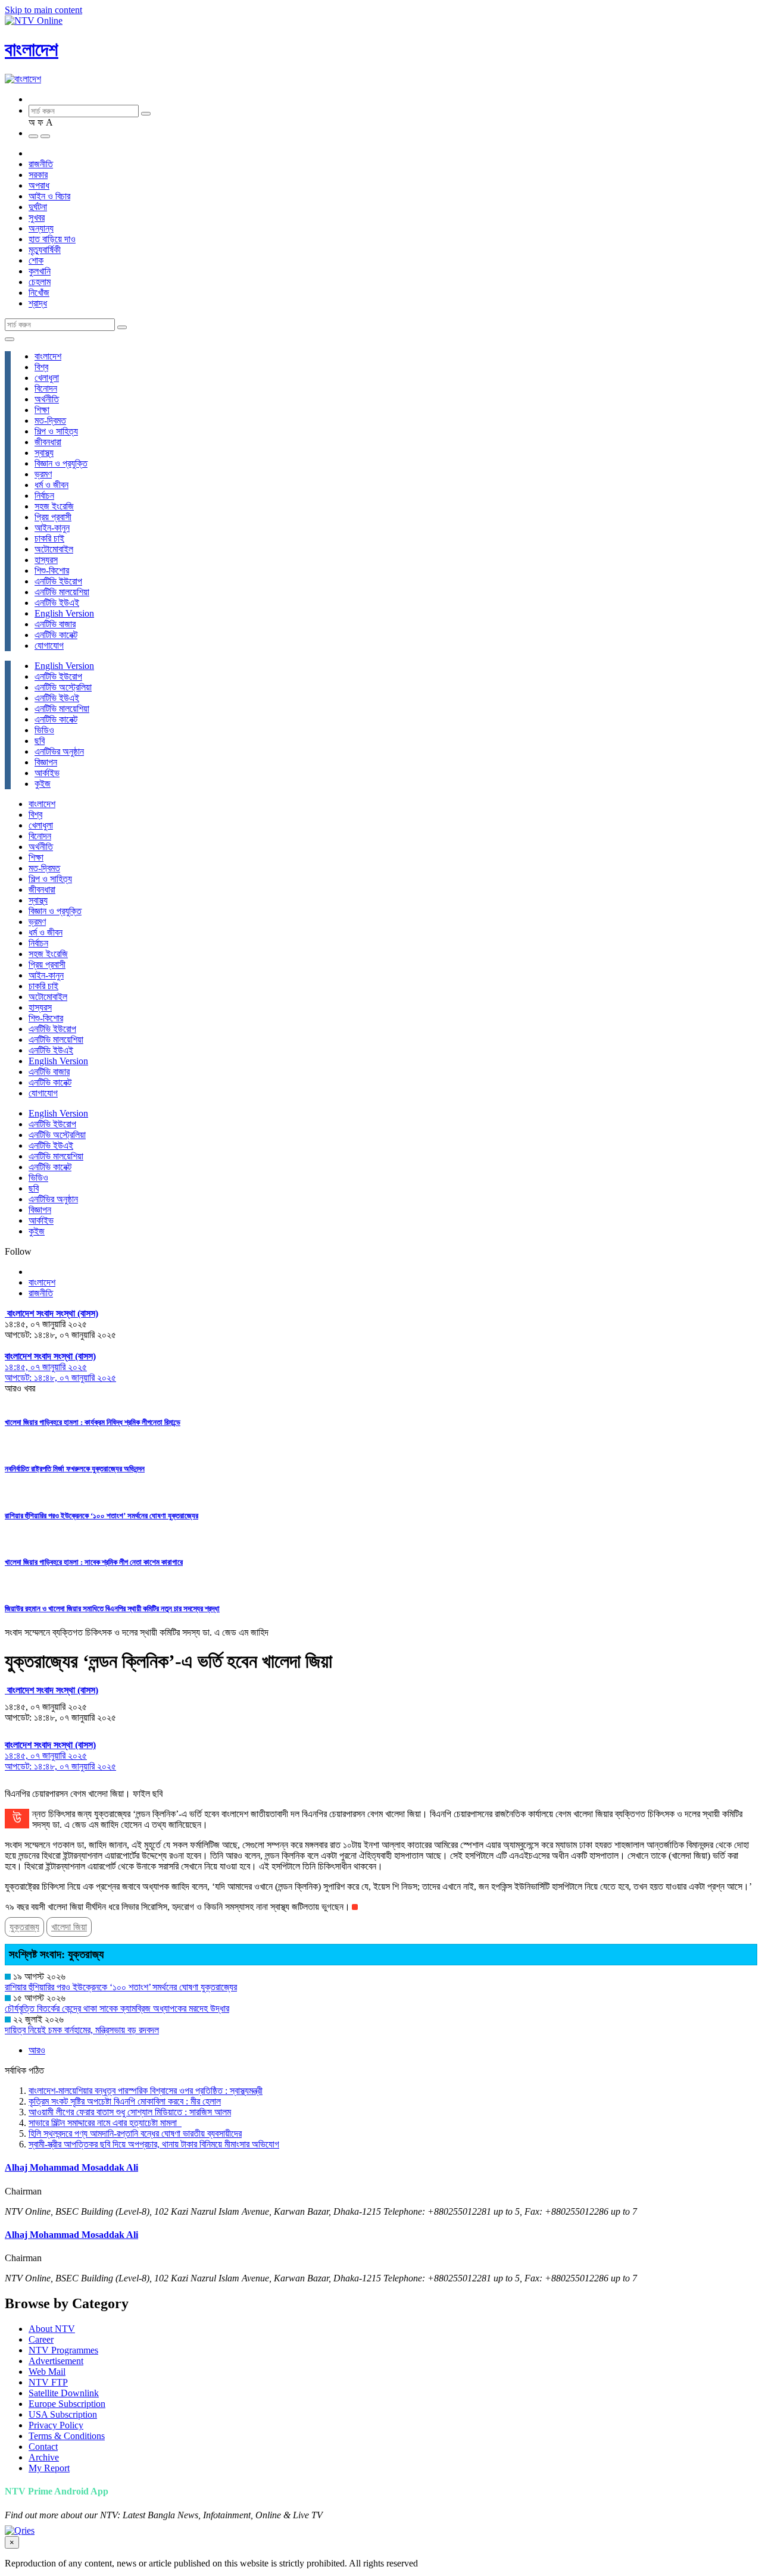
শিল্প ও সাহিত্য (56, 431)
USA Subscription (63, 2414)
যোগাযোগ (49, 645)
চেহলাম (40, 282)
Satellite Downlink (64, 2393)
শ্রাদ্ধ (38, 303)
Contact (43, 2447)
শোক (36, 260)
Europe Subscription (67, 2404)
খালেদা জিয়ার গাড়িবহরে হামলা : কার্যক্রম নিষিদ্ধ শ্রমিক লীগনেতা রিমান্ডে (93, 1422)
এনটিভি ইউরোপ (58, 581)
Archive (44, 2457)
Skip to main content (43, 10)
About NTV (52, 2329)
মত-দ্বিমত (50, 421)
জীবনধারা (48, 442)
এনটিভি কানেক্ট (56, 635)
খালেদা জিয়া (69, 1927)
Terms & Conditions (67, 2436)
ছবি (40, 741)
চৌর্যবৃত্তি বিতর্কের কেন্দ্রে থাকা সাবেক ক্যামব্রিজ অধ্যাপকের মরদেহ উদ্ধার (117, 2008)
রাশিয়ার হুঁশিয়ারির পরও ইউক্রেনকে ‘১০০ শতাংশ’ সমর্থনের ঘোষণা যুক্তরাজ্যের (102, 1516)
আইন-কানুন (52, 528)
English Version (64, 613)
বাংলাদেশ (32, 49)
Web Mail (47, 2372)
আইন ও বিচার (49, 196)
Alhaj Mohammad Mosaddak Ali (71, 2167)
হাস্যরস (46, 560)
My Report (49, 2468)
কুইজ (43, 784)
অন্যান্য (41, 228)
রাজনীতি (41, 164)
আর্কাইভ (47, 773)
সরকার (38, 175)
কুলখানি (40, 271)
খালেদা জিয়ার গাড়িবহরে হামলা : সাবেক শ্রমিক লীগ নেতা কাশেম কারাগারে (94, 1562)
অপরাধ (39, 185)
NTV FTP (48, 2382)
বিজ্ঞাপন (46, 762)
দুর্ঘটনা (38, 207)
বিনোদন (46, 388)
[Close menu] (10, 339)
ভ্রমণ (43, 474)
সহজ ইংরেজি (54, 506)
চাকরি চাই (49, 538)
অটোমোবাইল (54, 549)
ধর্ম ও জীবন (51, 485)
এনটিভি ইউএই (57, 603)
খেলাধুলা (47, 378)
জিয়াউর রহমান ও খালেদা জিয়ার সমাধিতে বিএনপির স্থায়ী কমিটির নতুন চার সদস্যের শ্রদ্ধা (112, 1609)
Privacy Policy (56, 2425)
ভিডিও (44, 730)
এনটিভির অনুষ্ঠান (59, 751)
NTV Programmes (63, 2350)
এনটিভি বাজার (55, 624)
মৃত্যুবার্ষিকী (45, 250)
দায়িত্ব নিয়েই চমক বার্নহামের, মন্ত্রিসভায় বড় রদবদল (82, 2030)
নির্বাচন (44, 495)
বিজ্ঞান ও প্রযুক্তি (61, 463)
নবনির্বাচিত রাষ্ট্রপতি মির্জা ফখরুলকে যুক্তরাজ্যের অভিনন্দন (75, 1469)
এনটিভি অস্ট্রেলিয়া (63, 687)
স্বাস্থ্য (44, 453)
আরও (37, 2050)
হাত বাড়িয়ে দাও (52, 239)
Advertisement (56, 2361)
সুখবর (37, 218)
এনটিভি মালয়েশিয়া (62, 592)
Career (41, 2339)
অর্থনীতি (47, 399)
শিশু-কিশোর (52, 570)
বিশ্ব (41, 367)
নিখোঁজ (39, 293)
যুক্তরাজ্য (24, 1927)
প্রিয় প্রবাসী (53, 517)
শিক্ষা (42, 410)
